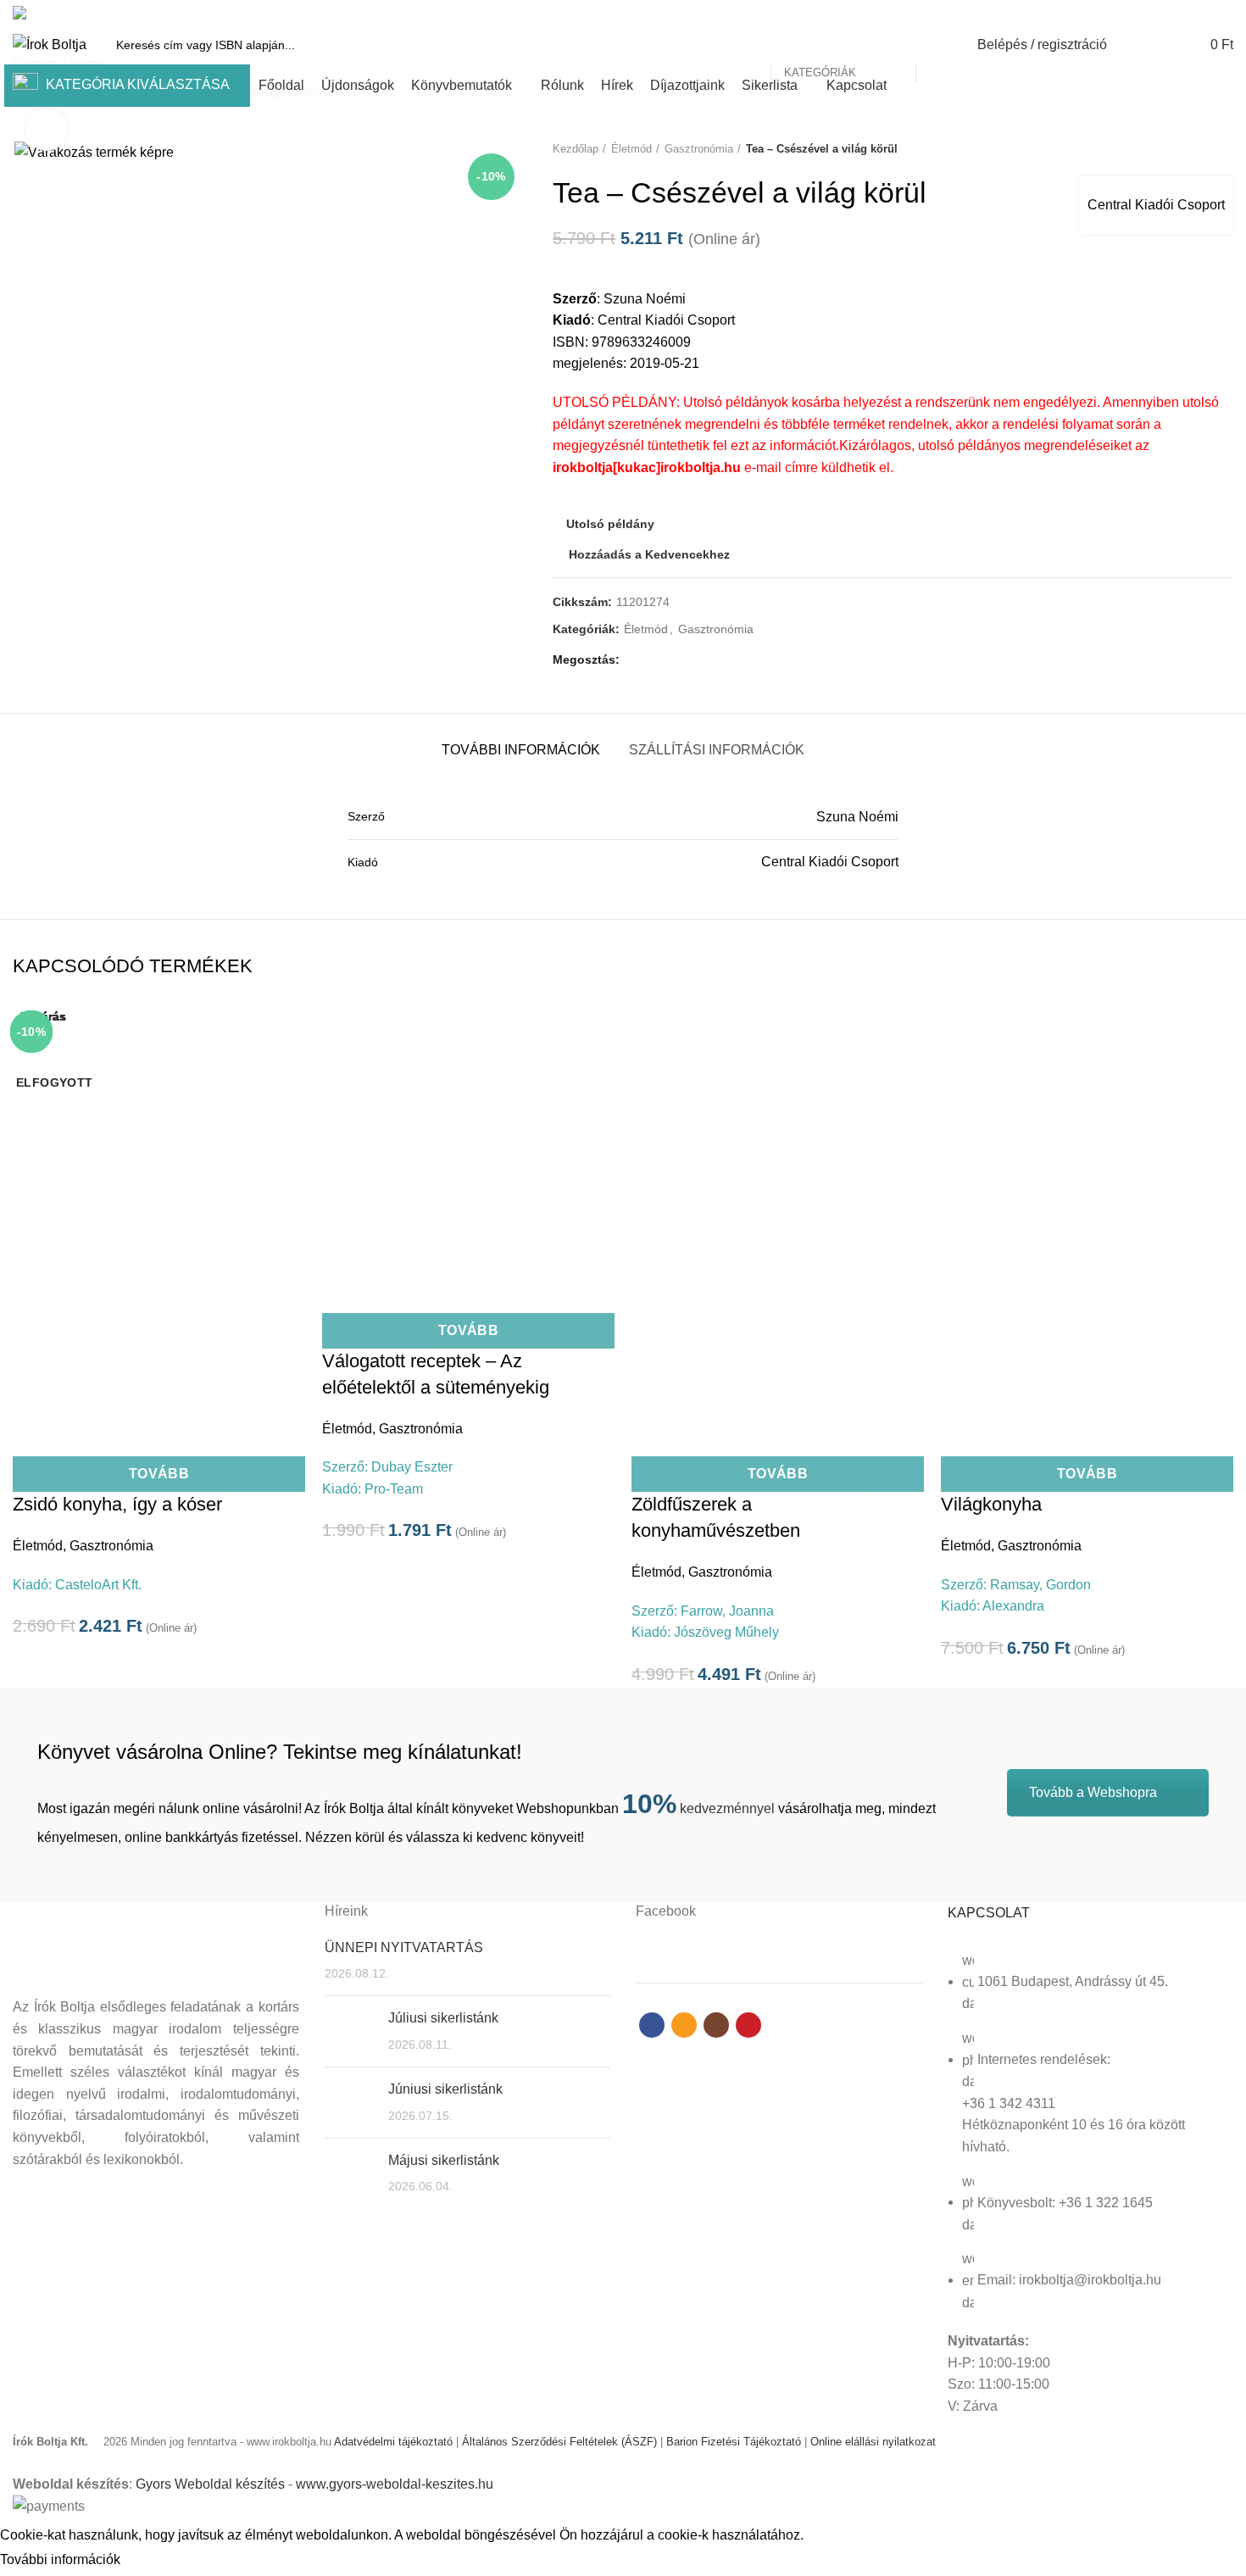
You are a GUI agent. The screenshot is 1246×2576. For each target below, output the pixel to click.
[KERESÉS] (938, 45)
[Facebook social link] (1165, 13)
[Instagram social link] (1204, 13)
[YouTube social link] (1224, 13)
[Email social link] (1185, 13)
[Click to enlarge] (47, 130)
